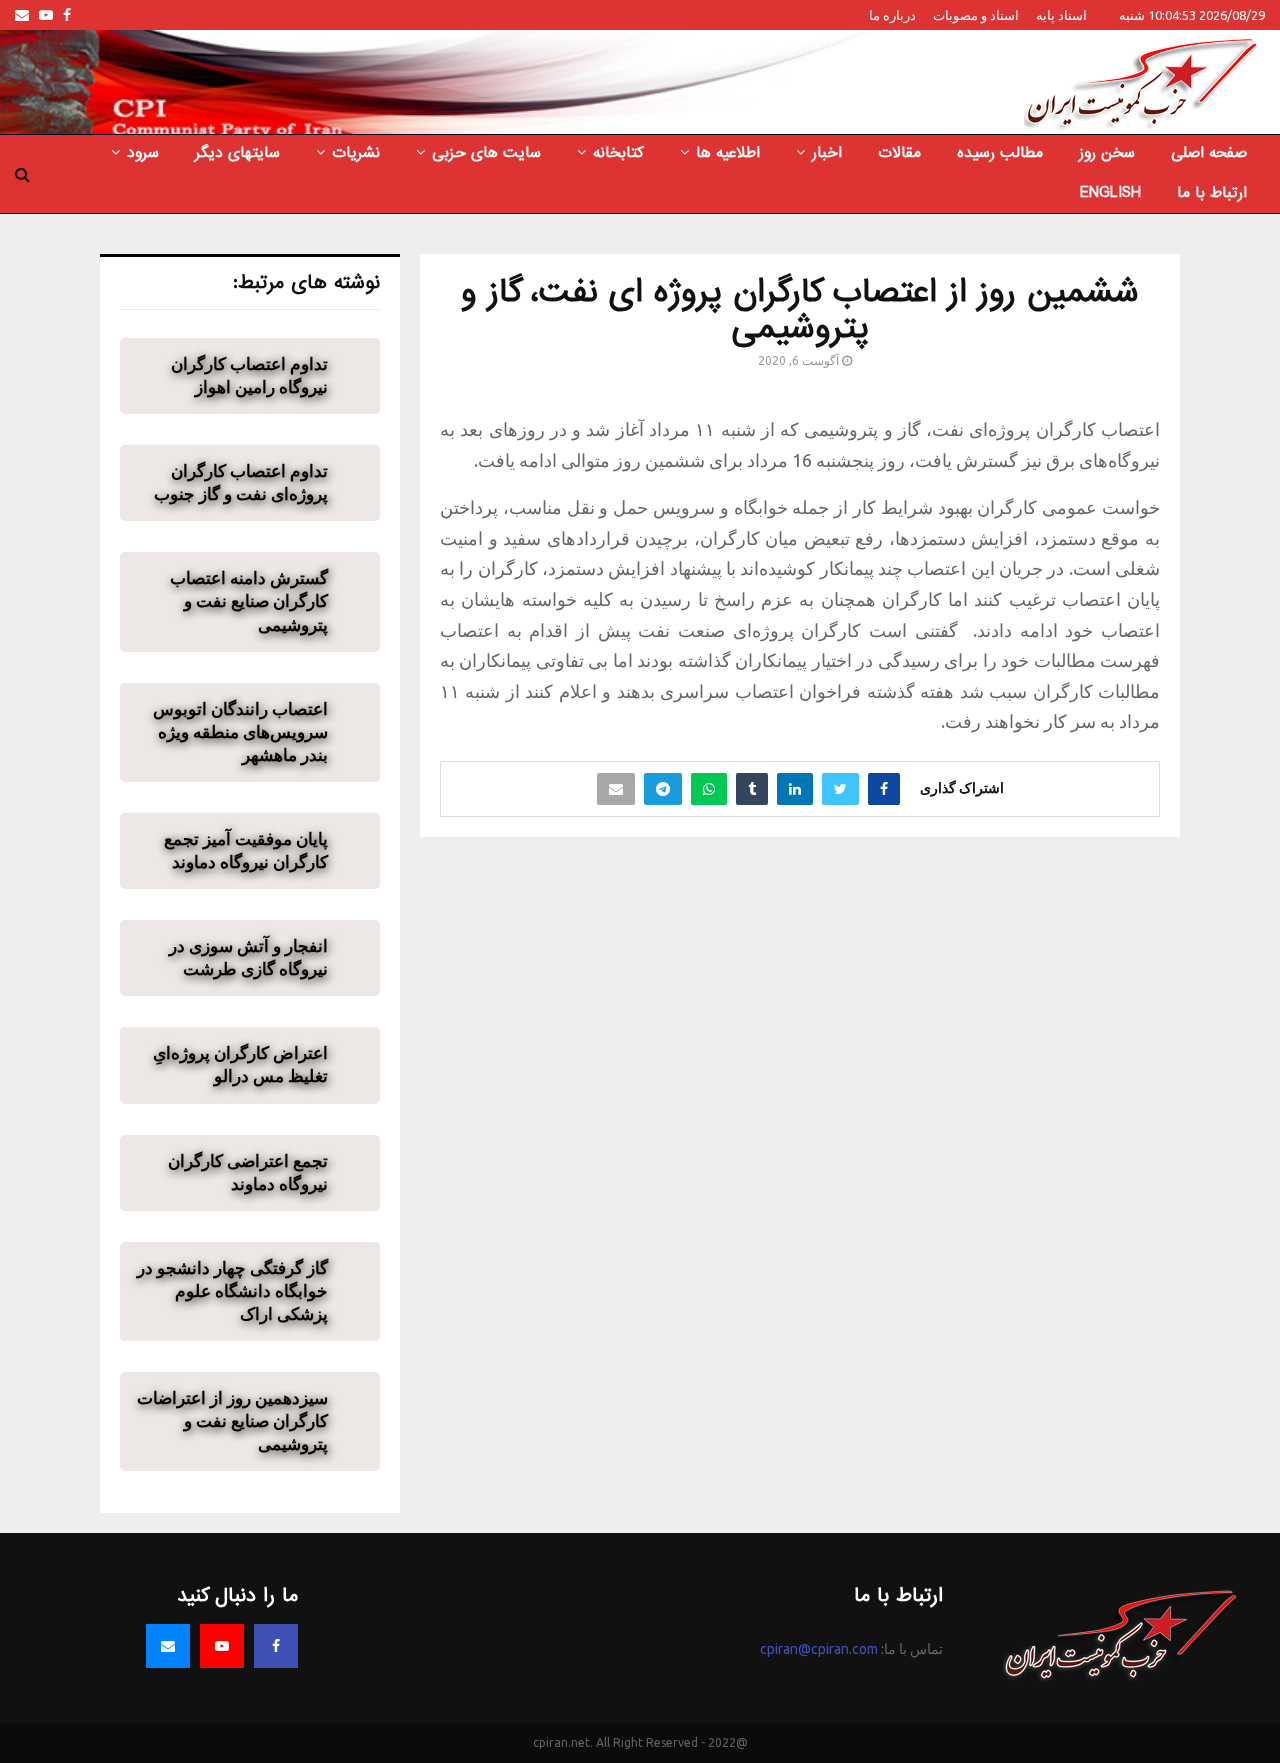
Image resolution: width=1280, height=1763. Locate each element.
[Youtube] (222, 1646)
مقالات (899, 153)
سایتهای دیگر (237, 153)
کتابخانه (618, 153)
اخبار (827, 153)
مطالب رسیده (1000, 153)
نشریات (356, 153)
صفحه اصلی (1209, 153)
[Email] (168, 1646)
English (1110, 193)
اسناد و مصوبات (976, 15)
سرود (143, 153)
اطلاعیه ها (728, 153)
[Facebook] (276, 1646)
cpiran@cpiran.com (819, 1649)
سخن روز (1107, 153)
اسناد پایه (1061, 15)
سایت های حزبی (486, 153)
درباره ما (892, 15)
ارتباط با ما (1212, 193)
